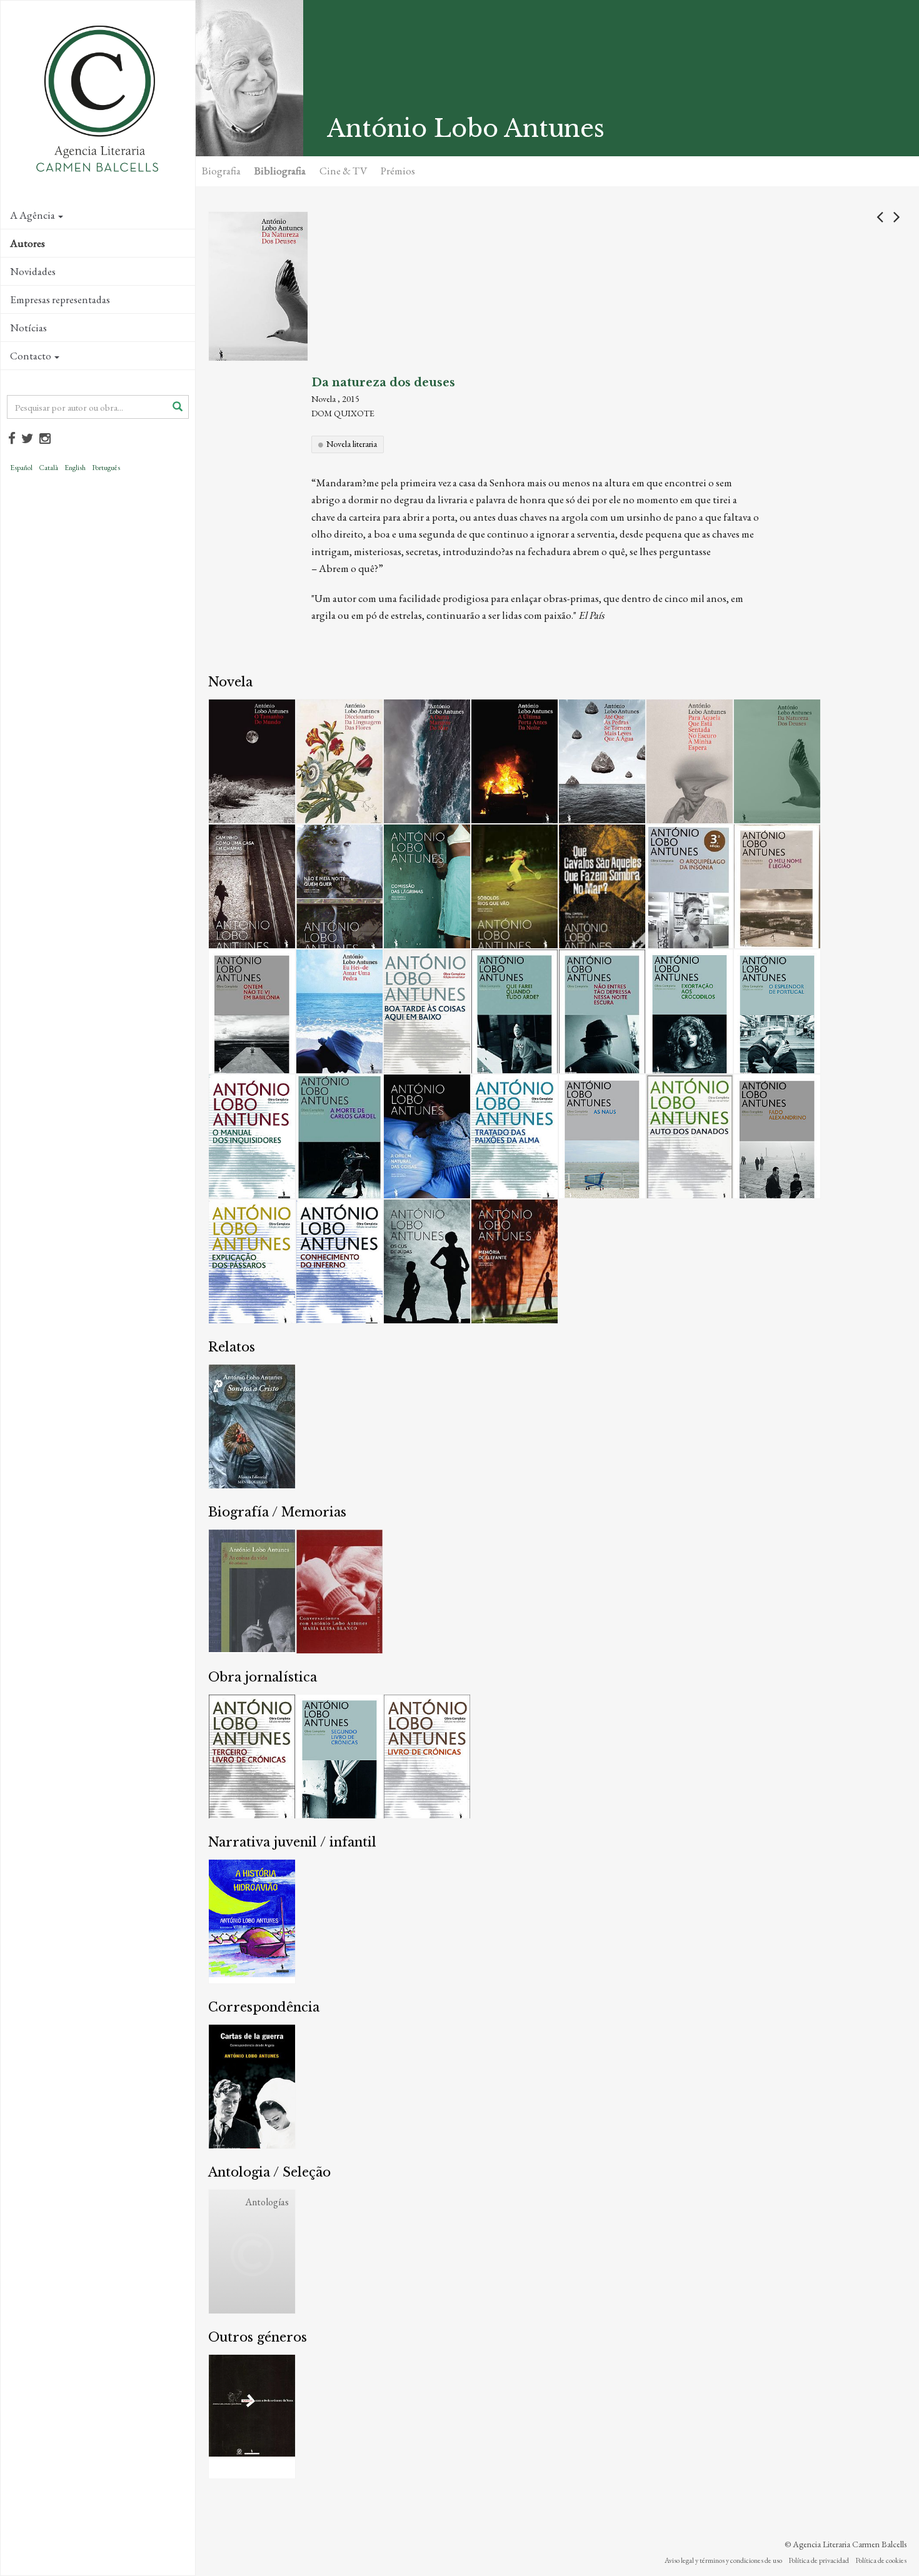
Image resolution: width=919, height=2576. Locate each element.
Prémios (398, 171)
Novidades (33, 271)
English (75, 468)
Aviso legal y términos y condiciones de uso (723, 2560)
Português (106, 468)
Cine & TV (343, 171)
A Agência (33, 215)
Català (48, 468)
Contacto (31, 356)
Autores (28, 243)
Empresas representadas (60, 299)
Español (21, 468)
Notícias (28, 328)
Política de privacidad (819, 2560)
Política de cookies (881, 2560)
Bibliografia (280, 171)
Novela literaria (352, 444)
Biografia (221, 171)
